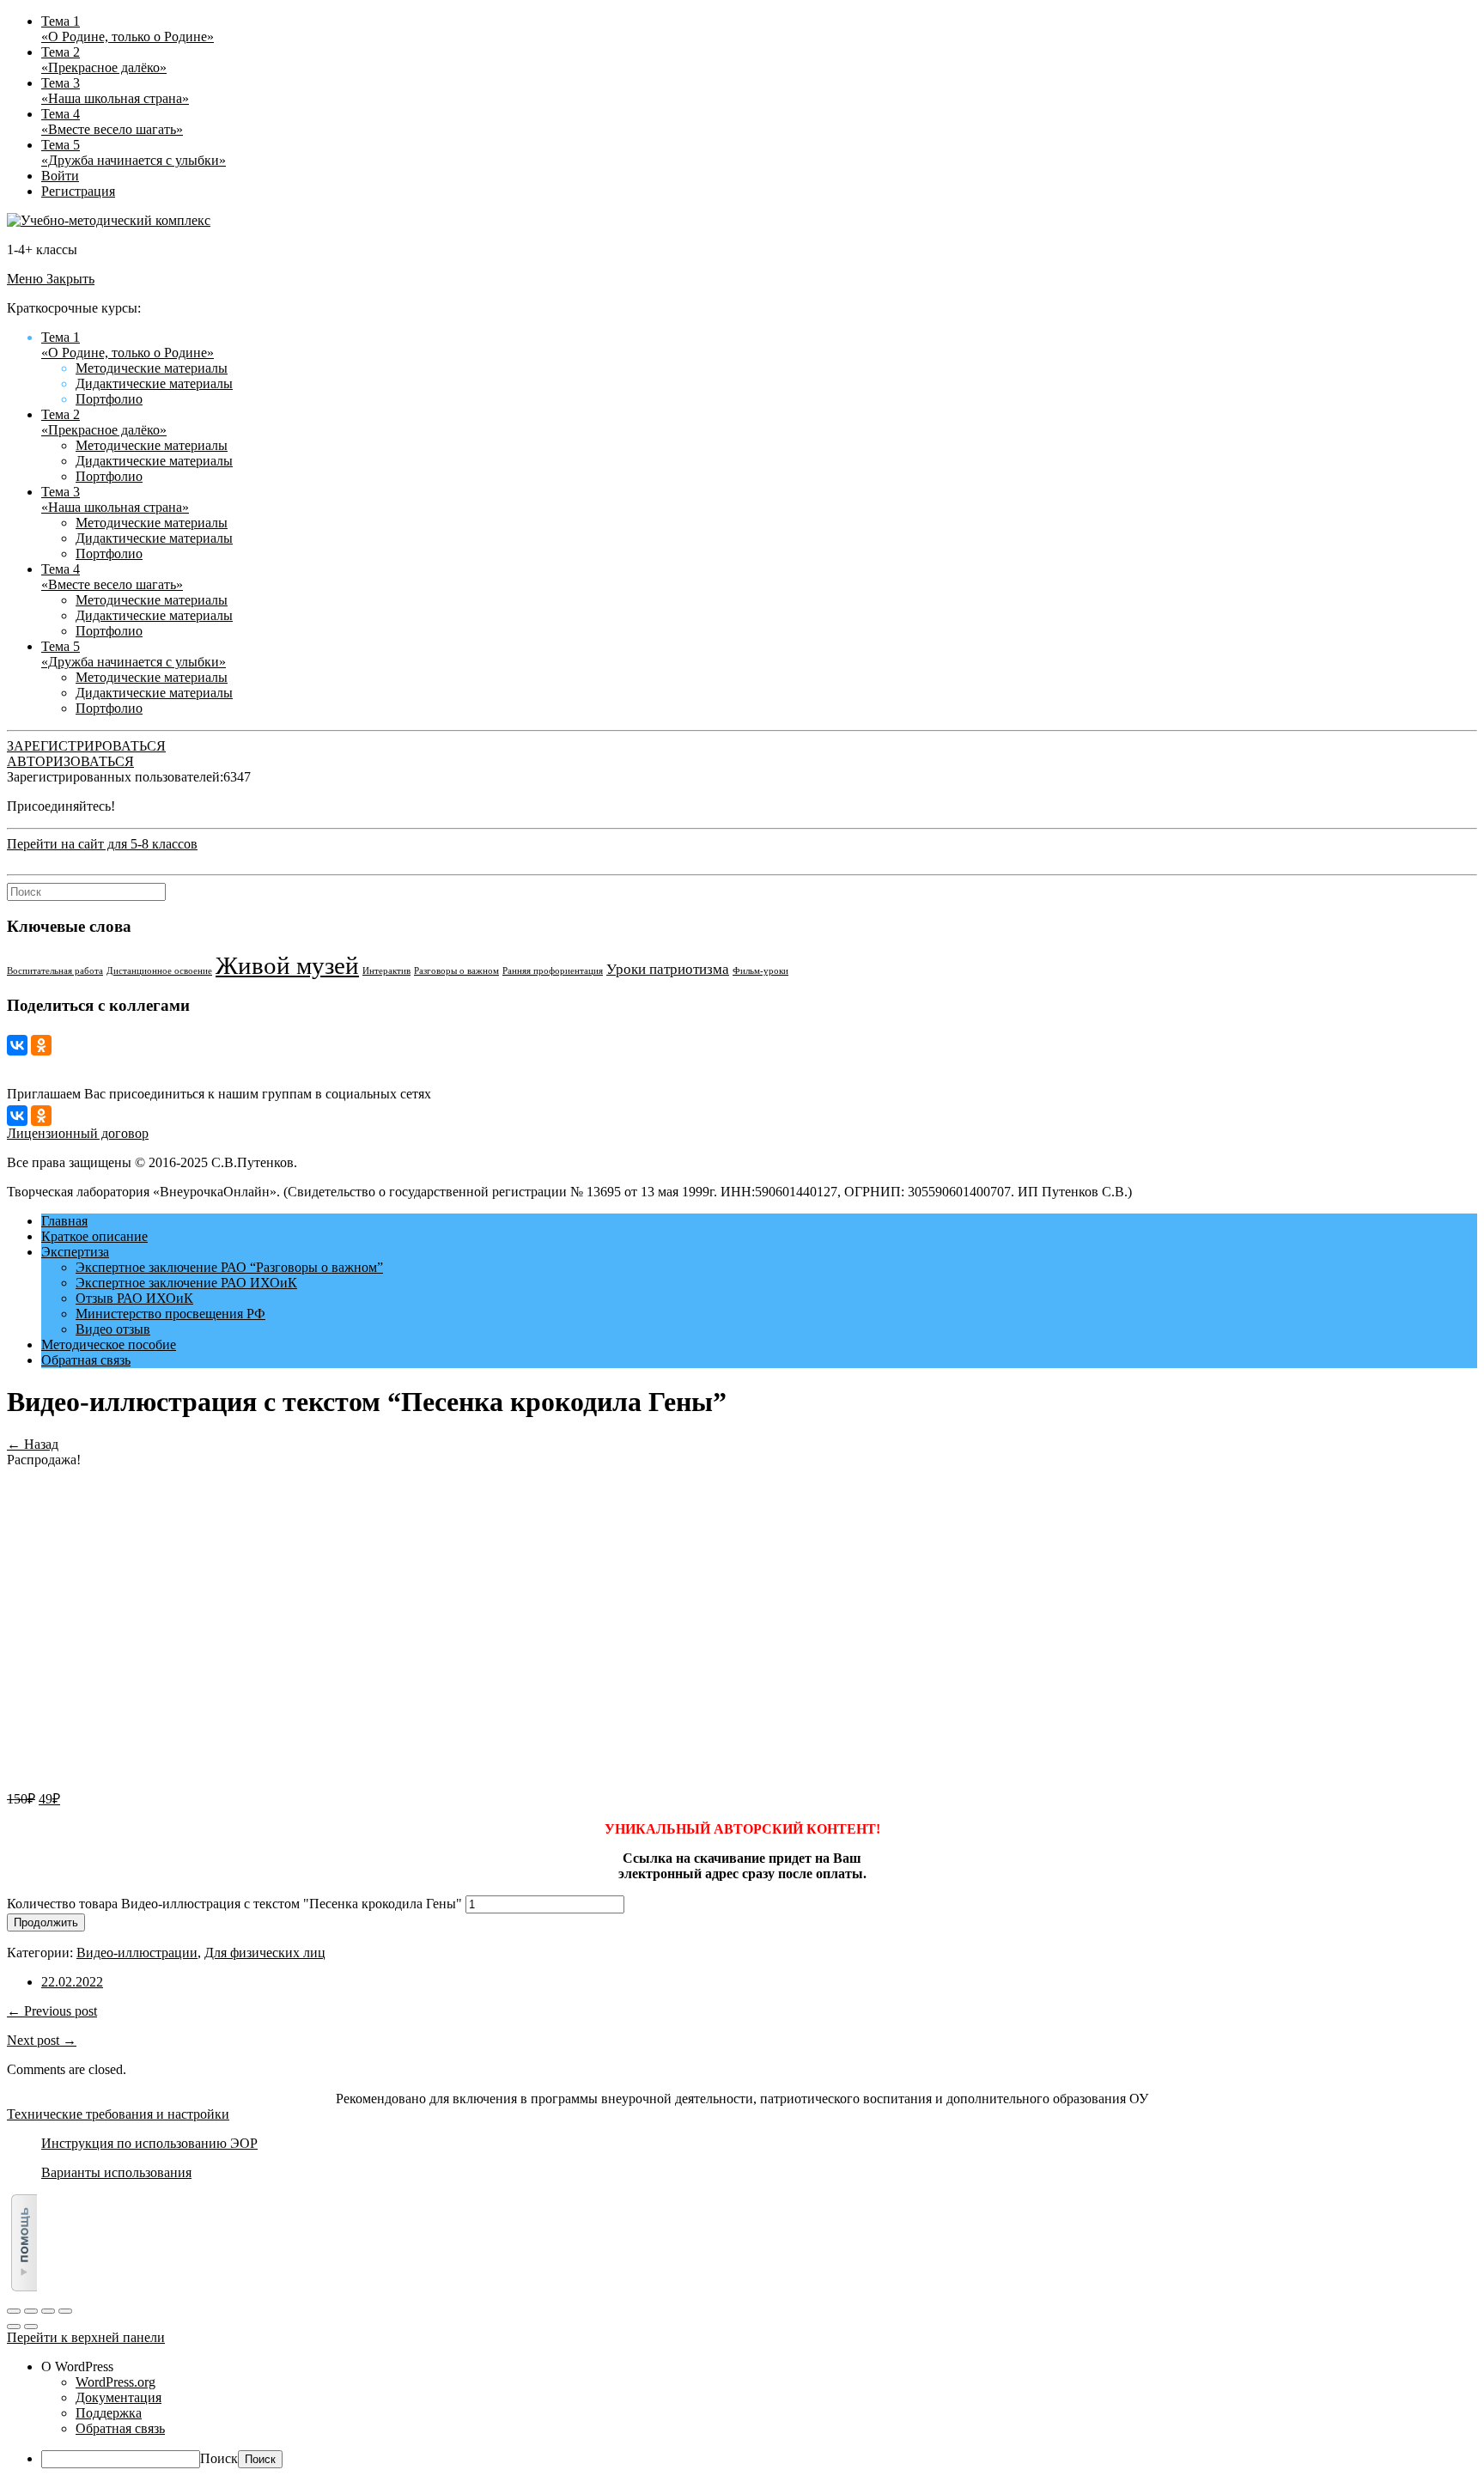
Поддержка (109, 2413)
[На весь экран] (48, 2311)
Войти (60, 176)
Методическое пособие (109, 1344)
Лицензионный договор (78, 1133)
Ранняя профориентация (553, 971)
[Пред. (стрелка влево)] (14, 2327)
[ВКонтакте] (17, 1045)
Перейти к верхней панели (86, 2337)
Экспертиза (75, 1252)
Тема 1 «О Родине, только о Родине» (128, 29)
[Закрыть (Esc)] (14, 2311)
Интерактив (386, 971)
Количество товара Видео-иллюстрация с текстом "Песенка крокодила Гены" (234, 1904)
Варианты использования (116, 2172)
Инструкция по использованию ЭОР (149, 2143)
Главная (64, 1221)
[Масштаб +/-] (65, 2311)
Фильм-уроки (760, 971)
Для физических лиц (265, 1953)
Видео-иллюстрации (137, 1953)
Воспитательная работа (55, 971)
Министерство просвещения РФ (170, 1314)
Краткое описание (94, 1236)
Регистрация (78, 191)
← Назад (33, 1444)
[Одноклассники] (41, 1045)
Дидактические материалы (154, 383)
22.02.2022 (72, 1982)
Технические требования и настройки (118, 2114)
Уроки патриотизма (668, 969)
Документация (119, 2397)
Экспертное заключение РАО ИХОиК (186, 1283)
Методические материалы (152, 368)
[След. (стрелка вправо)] (31, 2327)
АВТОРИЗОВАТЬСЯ (70, 761)
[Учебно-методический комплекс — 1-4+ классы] (109, 220)
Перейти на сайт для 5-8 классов (102, 844)
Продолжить (46, 1922)
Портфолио (109, 399)
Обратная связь (86, 1360)
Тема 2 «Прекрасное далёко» (104, 60)
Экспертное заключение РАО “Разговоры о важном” (229, 1267)
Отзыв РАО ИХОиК (134, 1298)
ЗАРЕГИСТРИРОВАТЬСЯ (86, 746)
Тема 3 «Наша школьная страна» (115, 91)
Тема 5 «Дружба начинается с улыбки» (134, 152)
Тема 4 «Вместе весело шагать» (112, 122)
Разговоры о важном (456, 971)
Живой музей (287, 965)
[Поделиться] (31, 2311)
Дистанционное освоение (159, 971)
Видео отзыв (113, 1329)
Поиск (219, 2458)
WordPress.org (116, 2382)
